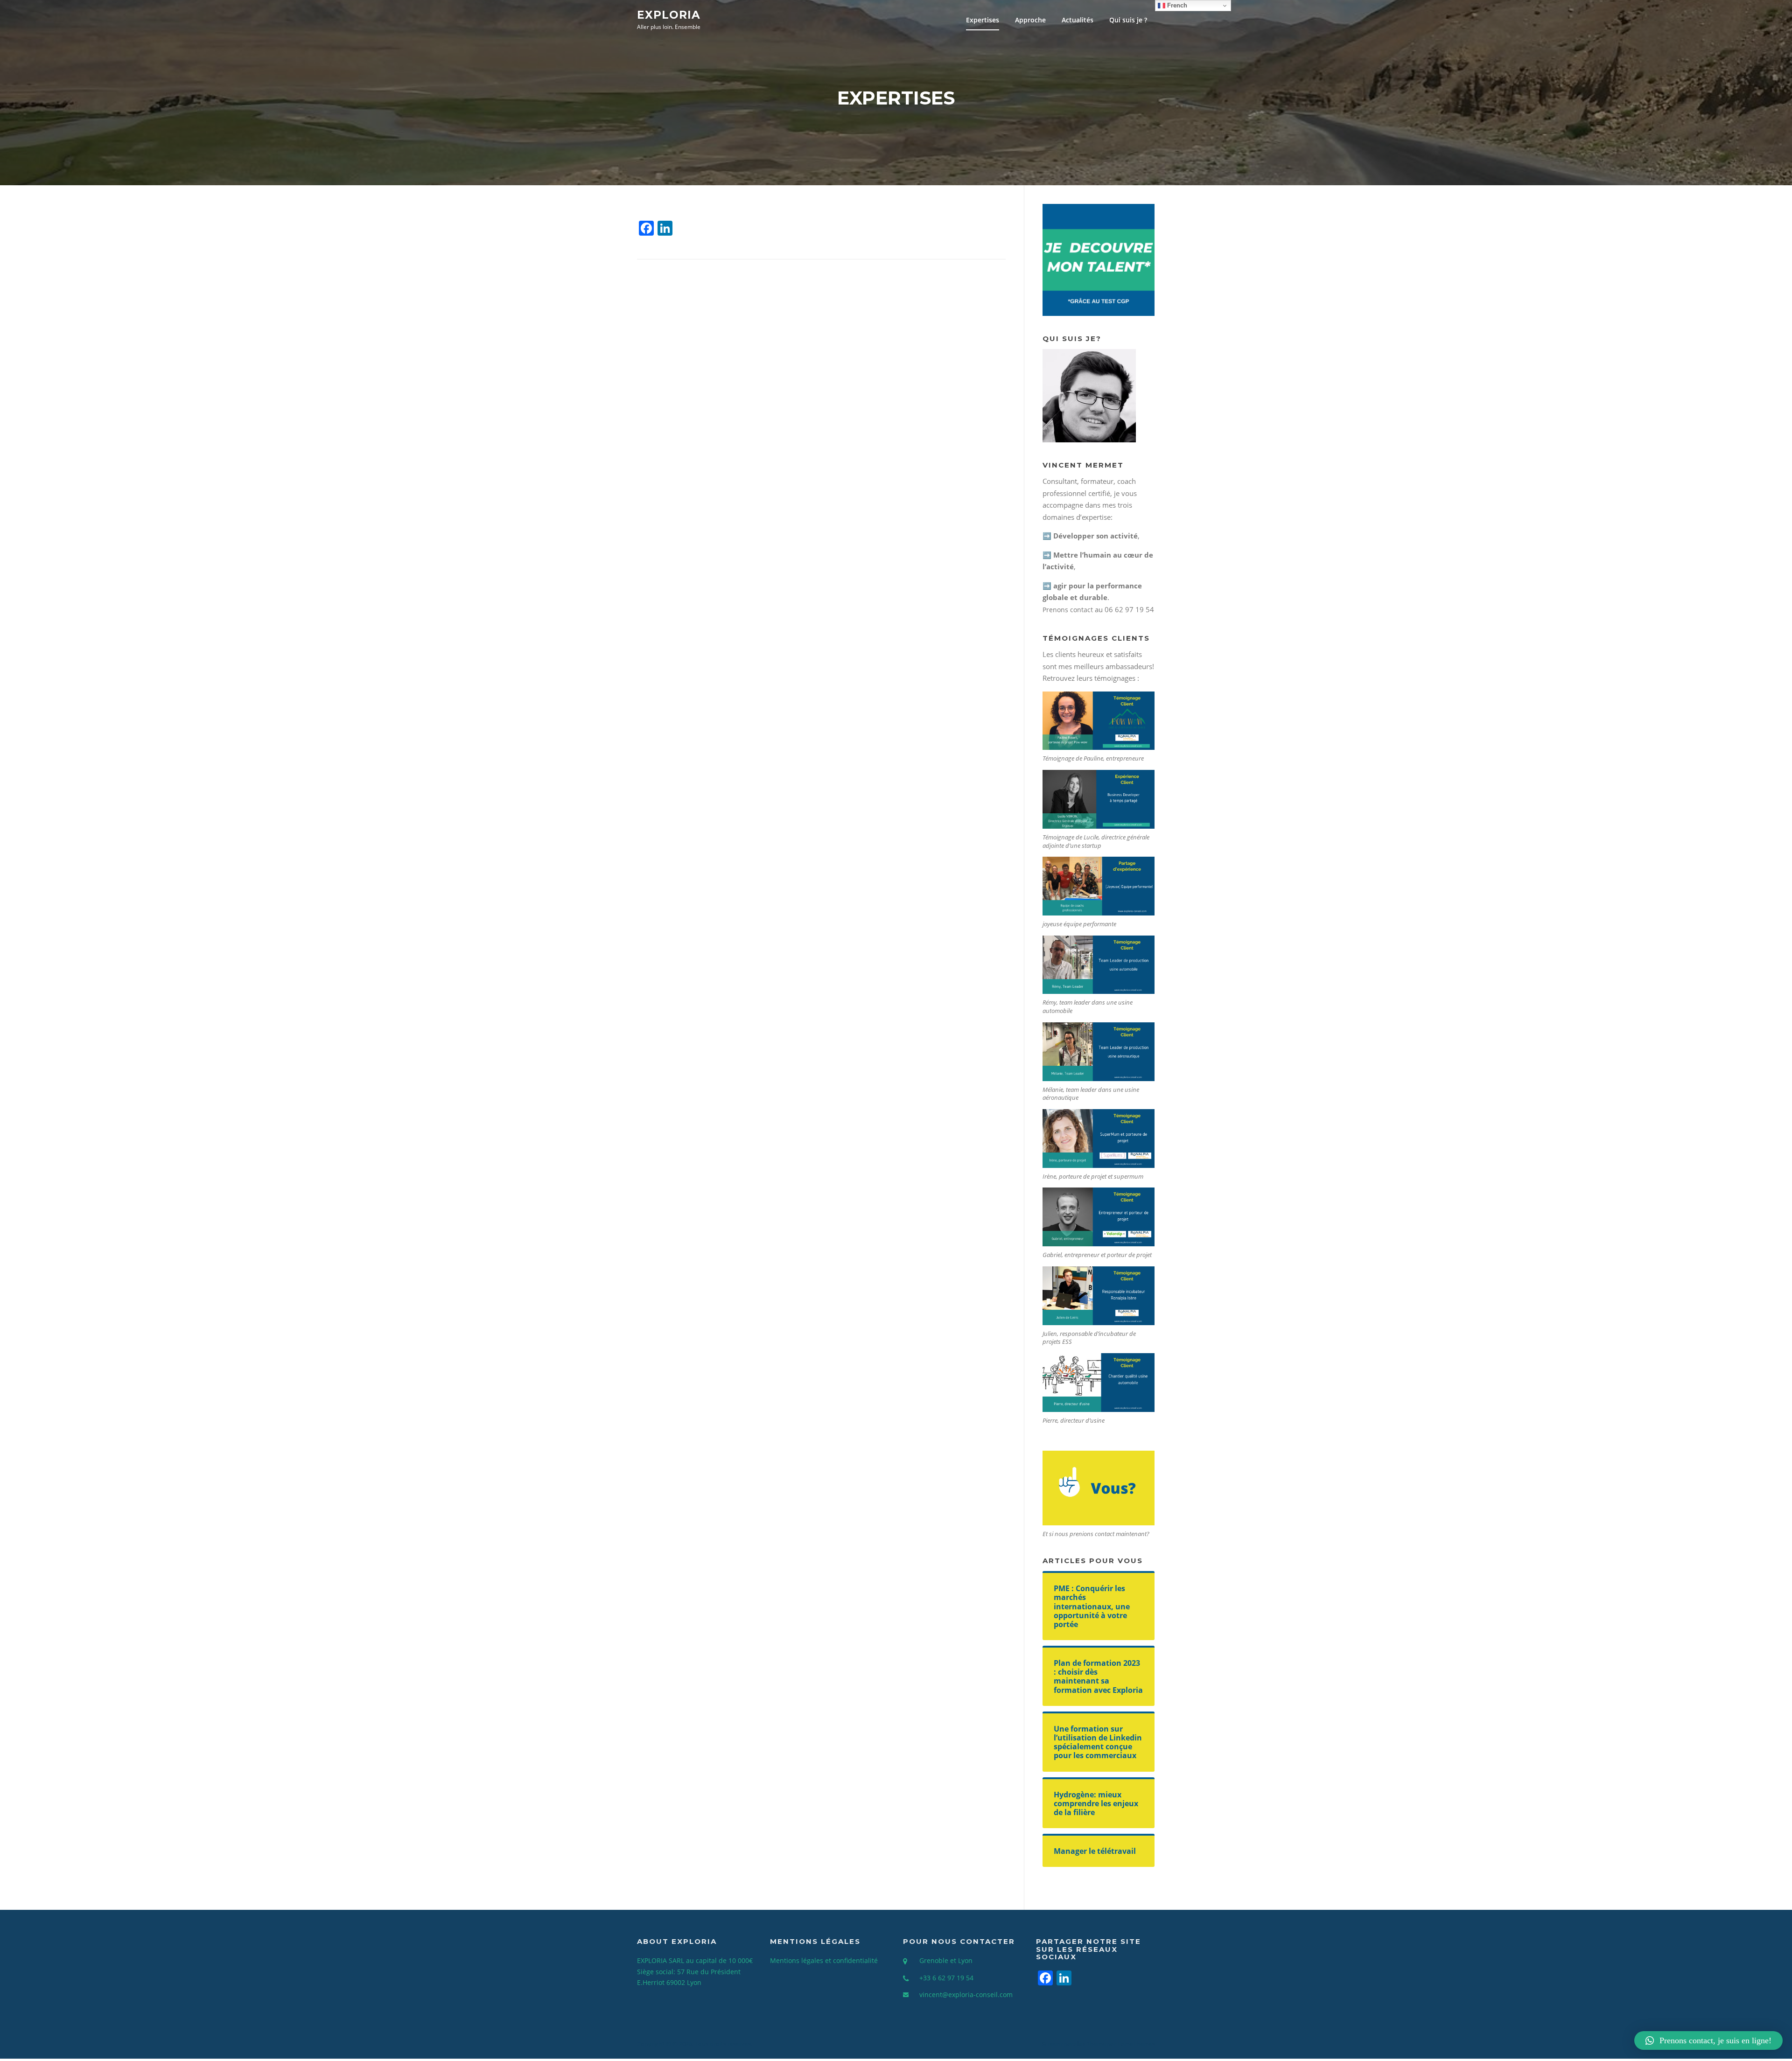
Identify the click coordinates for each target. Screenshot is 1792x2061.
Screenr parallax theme (1074, 2044)
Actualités (1078, 20)
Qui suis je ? (1128, 20)
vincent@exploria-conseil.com (966, 1995)
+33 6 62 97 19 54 (946, 1978)
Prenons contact (1068, 610)
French (1176, 5)
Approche (1030, 20)
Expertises (983, 20)
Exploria (669, 14)
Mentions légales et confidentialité (824, 1960)
